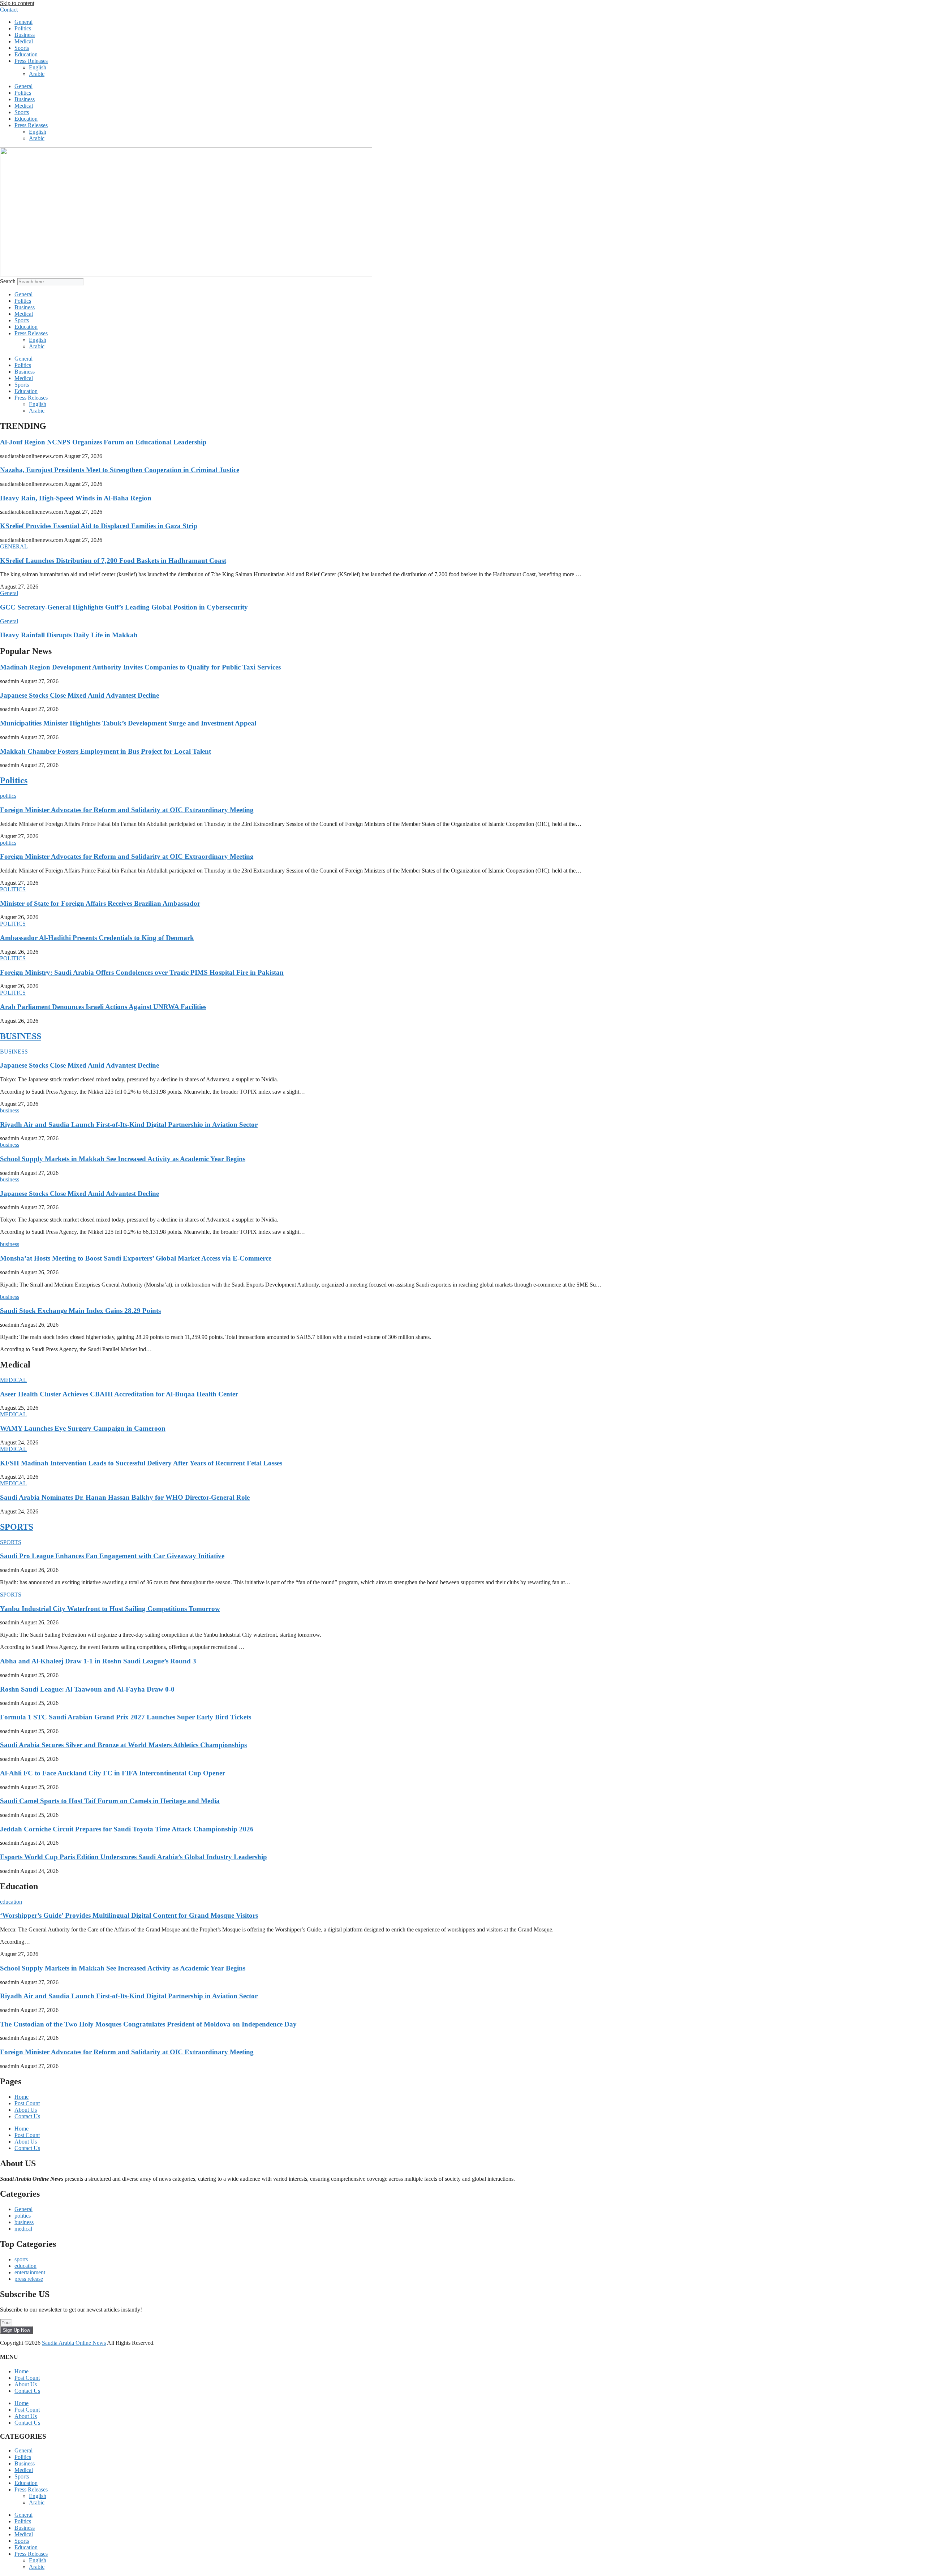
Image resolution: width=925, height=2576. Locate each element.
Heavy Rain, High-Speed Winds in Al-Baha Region (76, 498)
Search (8, 281)
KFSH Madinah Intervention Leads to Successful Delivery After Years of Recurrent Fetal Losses (141, 1463)
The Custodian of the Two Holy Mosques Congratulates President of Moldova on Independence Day (148, 2024)
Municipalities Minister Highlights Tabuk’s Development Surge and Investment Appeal (128, 723)
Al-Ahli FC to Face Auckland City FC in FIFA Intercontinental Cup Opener (113, 1773)
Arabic (37, 74)
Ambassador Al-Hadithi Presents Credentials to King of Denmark (97, 938)
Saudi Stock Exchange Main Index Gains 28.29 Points (80, 1311)
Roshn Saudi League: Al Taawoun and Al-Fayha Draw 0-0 (87, 1689)
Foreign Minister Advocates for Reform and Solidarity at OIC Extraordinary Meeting (127, 810)
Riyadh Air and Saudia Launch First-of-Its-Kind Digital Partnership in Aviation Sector (129, 1125)
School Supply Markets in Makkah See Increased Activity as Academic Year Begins (123, 1159)
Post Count (27, 2103)
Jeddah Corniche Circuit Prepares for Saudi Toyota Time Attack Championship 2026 (127, 1829)
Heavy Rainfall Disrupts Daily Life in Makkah (69, 635)
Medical (24, 41)
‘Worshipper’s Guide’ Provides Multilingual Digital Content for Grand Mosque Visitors (129, 1915)
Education (26, 54)
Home (21, 2097)
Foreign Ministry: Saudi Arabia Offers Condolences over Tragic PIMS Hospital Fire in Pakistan (142, 972)
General (23, 22)
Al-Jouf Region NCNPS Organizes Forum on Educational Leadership (103, 442)
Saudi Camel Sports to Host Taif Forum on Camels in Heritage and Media (110, 1801)
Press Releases (31, 61)
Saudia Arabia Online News (74, 2343)
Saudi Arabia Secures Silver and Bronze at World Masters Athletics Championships (123, 1745)
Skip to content (17, 3)
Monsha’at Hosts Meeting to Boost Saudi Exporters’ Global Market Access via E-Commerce (136, 1258)
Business (25, 35)
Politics (23, 28)
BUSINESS (21, 1036)
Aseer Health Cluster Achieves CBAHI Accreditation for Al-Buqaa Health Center (119, 1394)
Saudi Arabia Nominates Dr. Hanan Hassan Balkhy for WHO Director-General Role (125, 1497)
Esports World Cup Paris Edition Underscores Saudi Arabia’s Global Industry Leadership (134, 1857)
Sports (22, 48)
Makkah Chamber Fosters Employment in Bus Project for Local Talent (106, 751)
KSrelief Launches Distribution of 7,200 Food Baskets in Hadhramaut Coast (113, 561)
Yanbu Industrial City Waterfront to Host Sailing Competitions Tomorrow (110, 1609)
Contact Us (27, 2116)
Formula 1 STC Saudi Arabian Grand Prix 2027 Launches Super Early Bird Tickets (126, 1717)
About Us (26, 2110)
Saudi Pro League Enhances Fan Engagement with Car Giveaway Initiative (112, 1556)
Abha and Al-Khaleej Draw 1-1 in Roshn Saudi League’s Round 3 (98, 1661)
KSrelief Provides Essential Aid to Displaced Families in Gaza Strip (99, 526)
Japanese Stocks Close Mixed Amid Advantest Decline (79, 695)
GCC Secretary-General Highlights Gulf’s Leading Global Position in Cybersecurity (124, 607)
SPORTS (17, 1527)
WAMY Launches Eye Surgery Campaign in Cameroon (83, 1428)
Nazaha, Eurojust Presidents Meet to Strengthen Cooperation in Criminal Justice (120, 470)
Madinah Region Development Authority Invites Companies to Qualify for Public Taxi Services (140, 667)
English (38, 67)
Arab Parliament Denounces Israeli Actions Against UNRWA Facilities (103, 1007)
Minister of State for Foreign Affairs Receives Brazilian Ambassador (100, 903)
